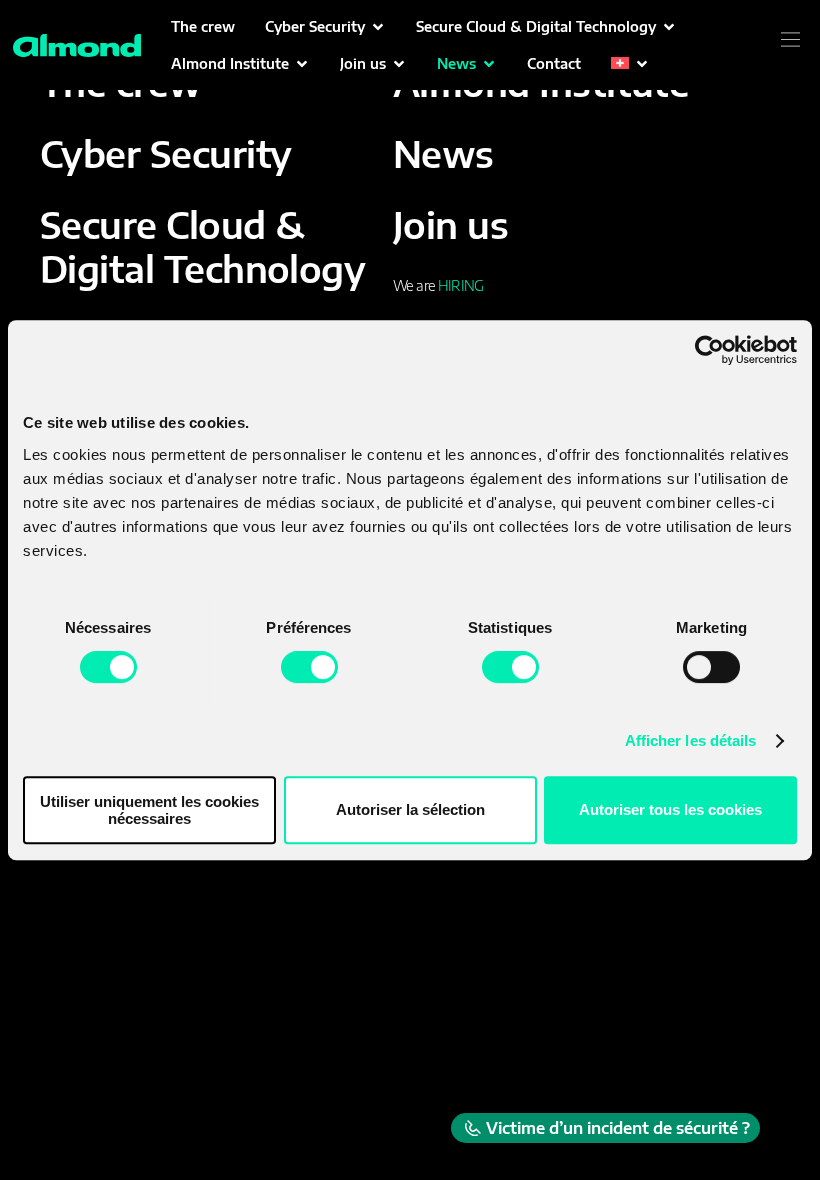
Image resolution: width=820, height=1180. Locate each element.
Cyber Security (165, 153)
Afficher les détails (691, 740)
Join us (450, 224)
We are (438, 285)
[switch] (309, 667)
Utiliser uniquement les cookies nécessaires (149, 810)
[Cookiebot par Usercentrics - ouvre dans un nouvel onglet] (709, 350)
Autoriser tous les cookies (670, 809)
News (443, 153)
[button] (325, 26)
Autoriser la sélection (410, 809)
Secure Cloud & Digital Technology (202, 246)
